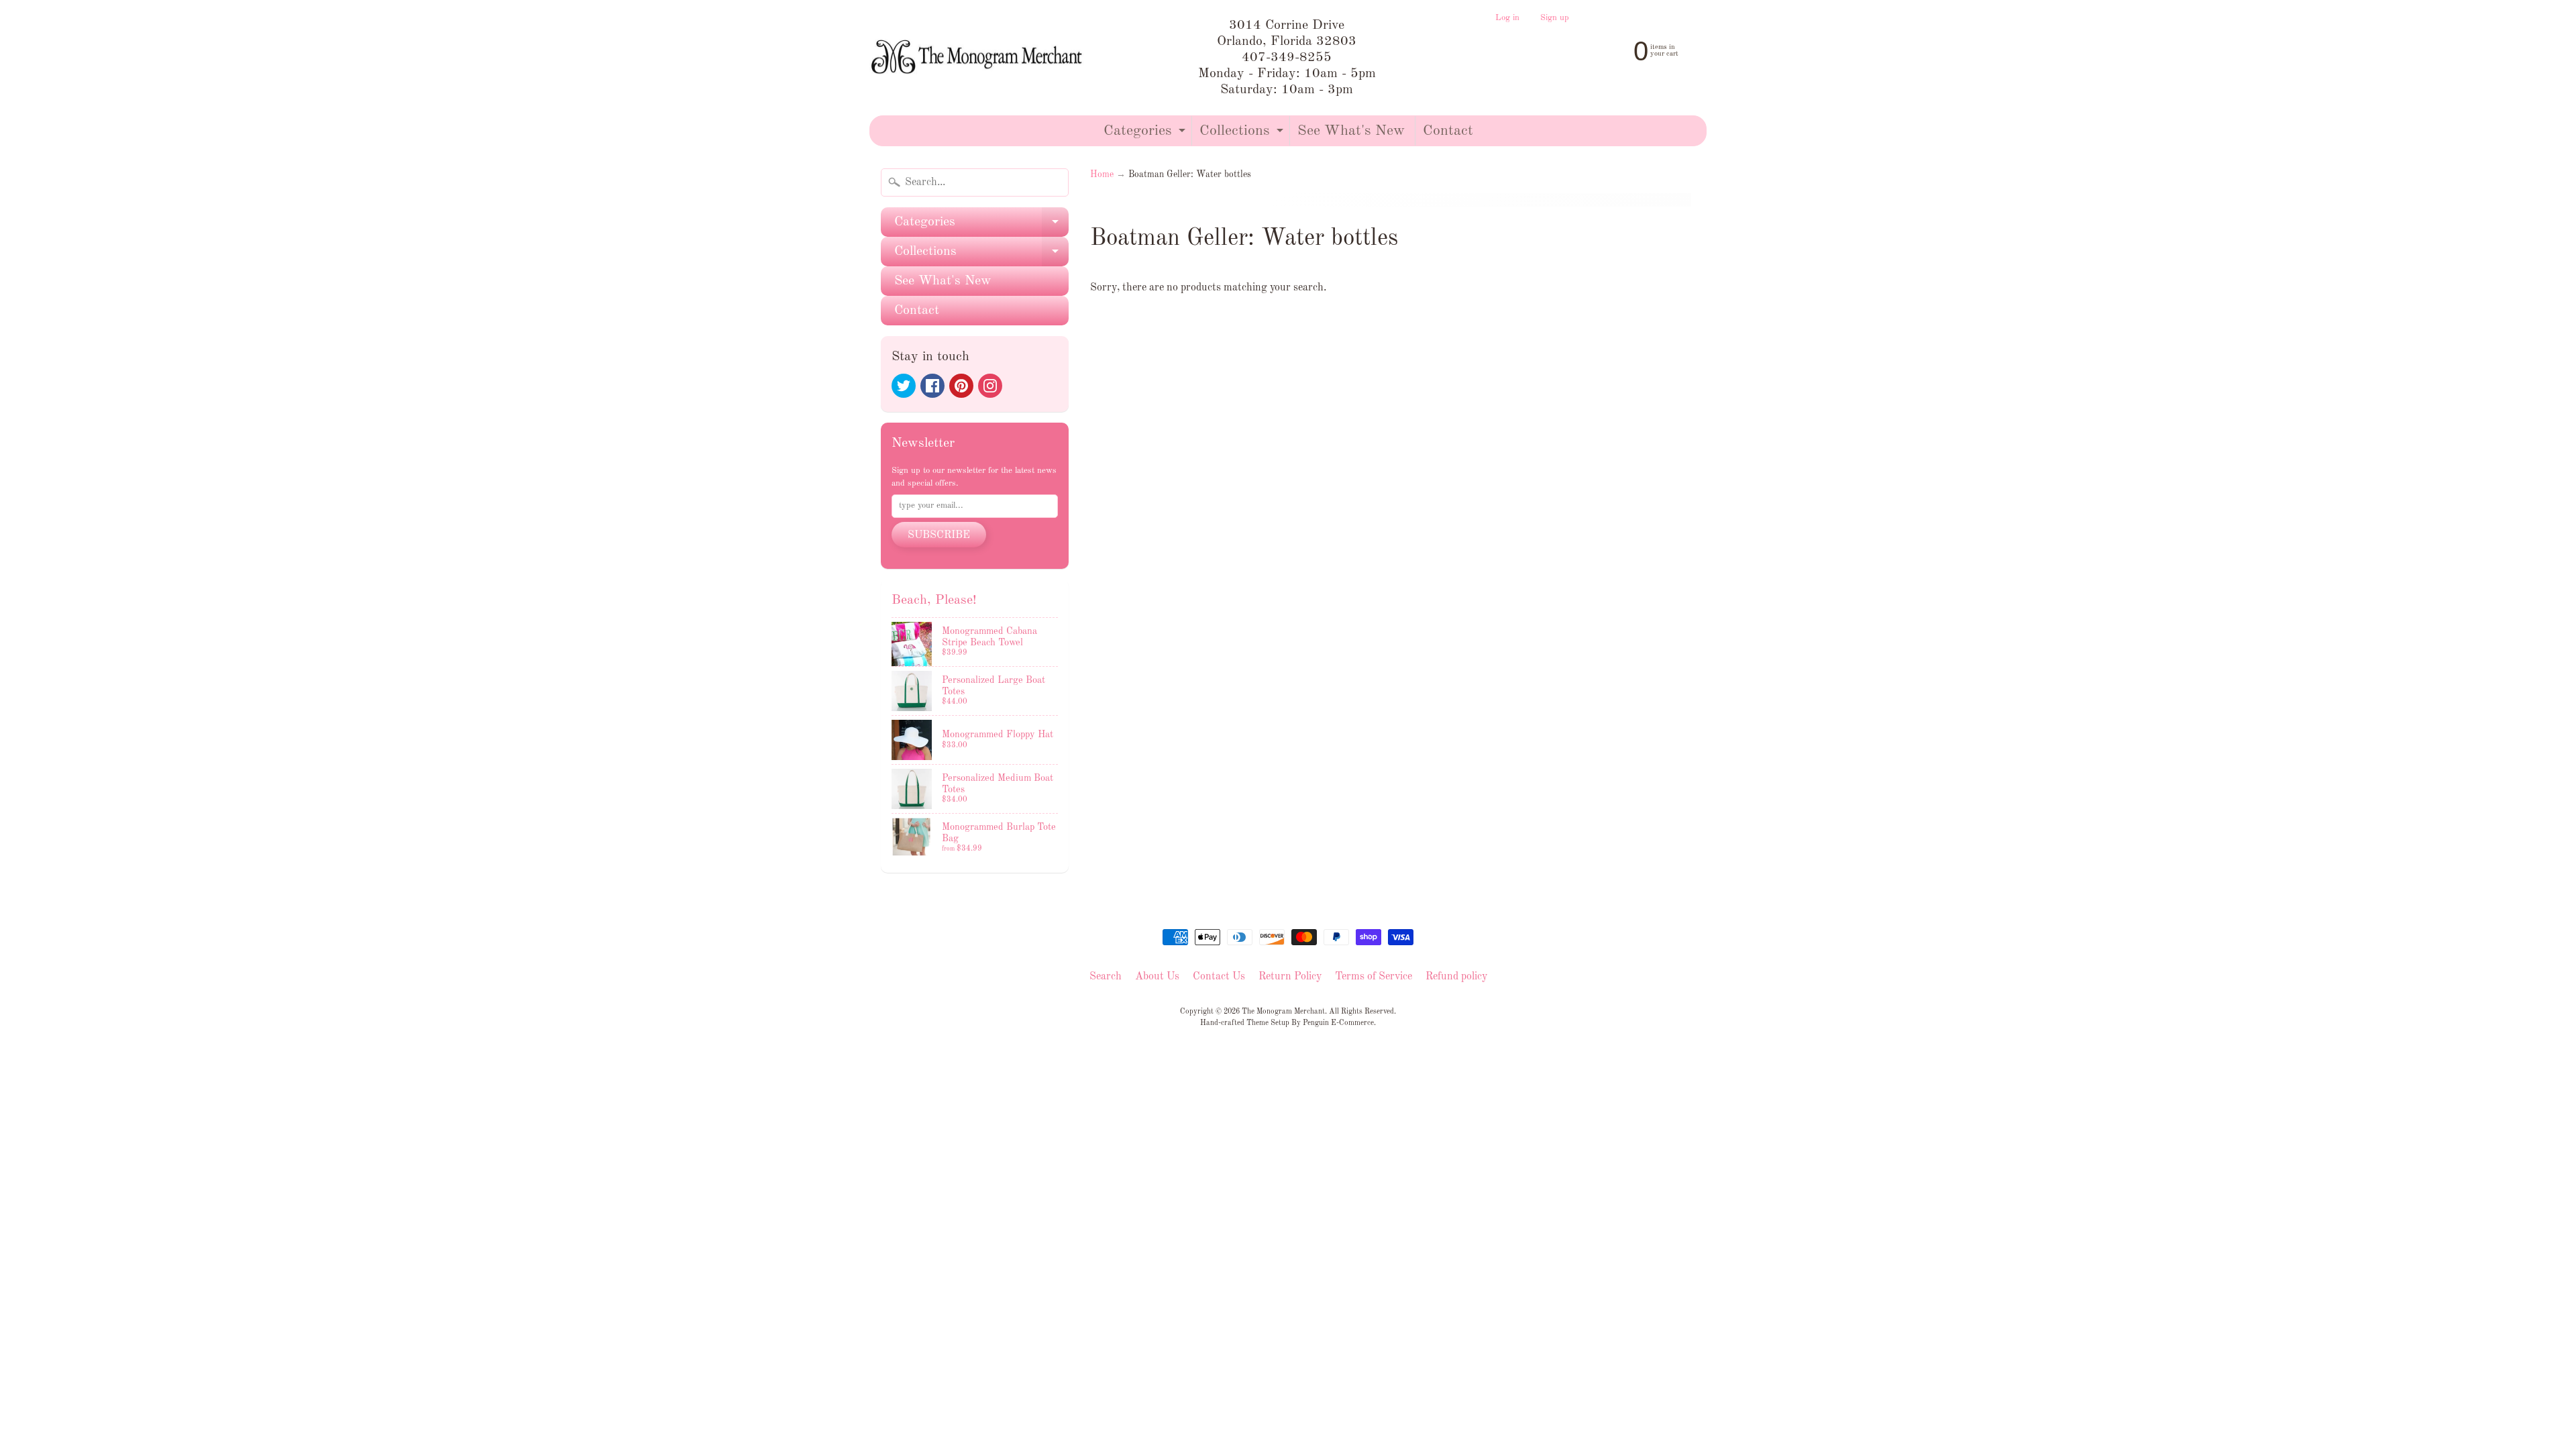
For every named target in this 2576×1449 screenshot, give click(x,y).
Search (1106, 977)
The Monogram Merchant (1283, 1012)
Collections (1243, 135)
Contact (1448, 131)
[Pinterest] (961, 386)
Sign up (1555, 18)
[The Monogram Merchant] (979, 58)
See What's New (1351, 131)
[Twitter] (904, 386)
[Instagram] (990, 386)
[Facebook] (932, 386)
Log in (1507, 18)
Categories (1146, 135)
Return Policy (1290, 977)
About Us (1157, 977)
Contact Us (1219, 977)
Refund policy (1456, 977)
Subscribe (939, 535)
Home (1102, 175)
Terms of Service (1374, 977)
